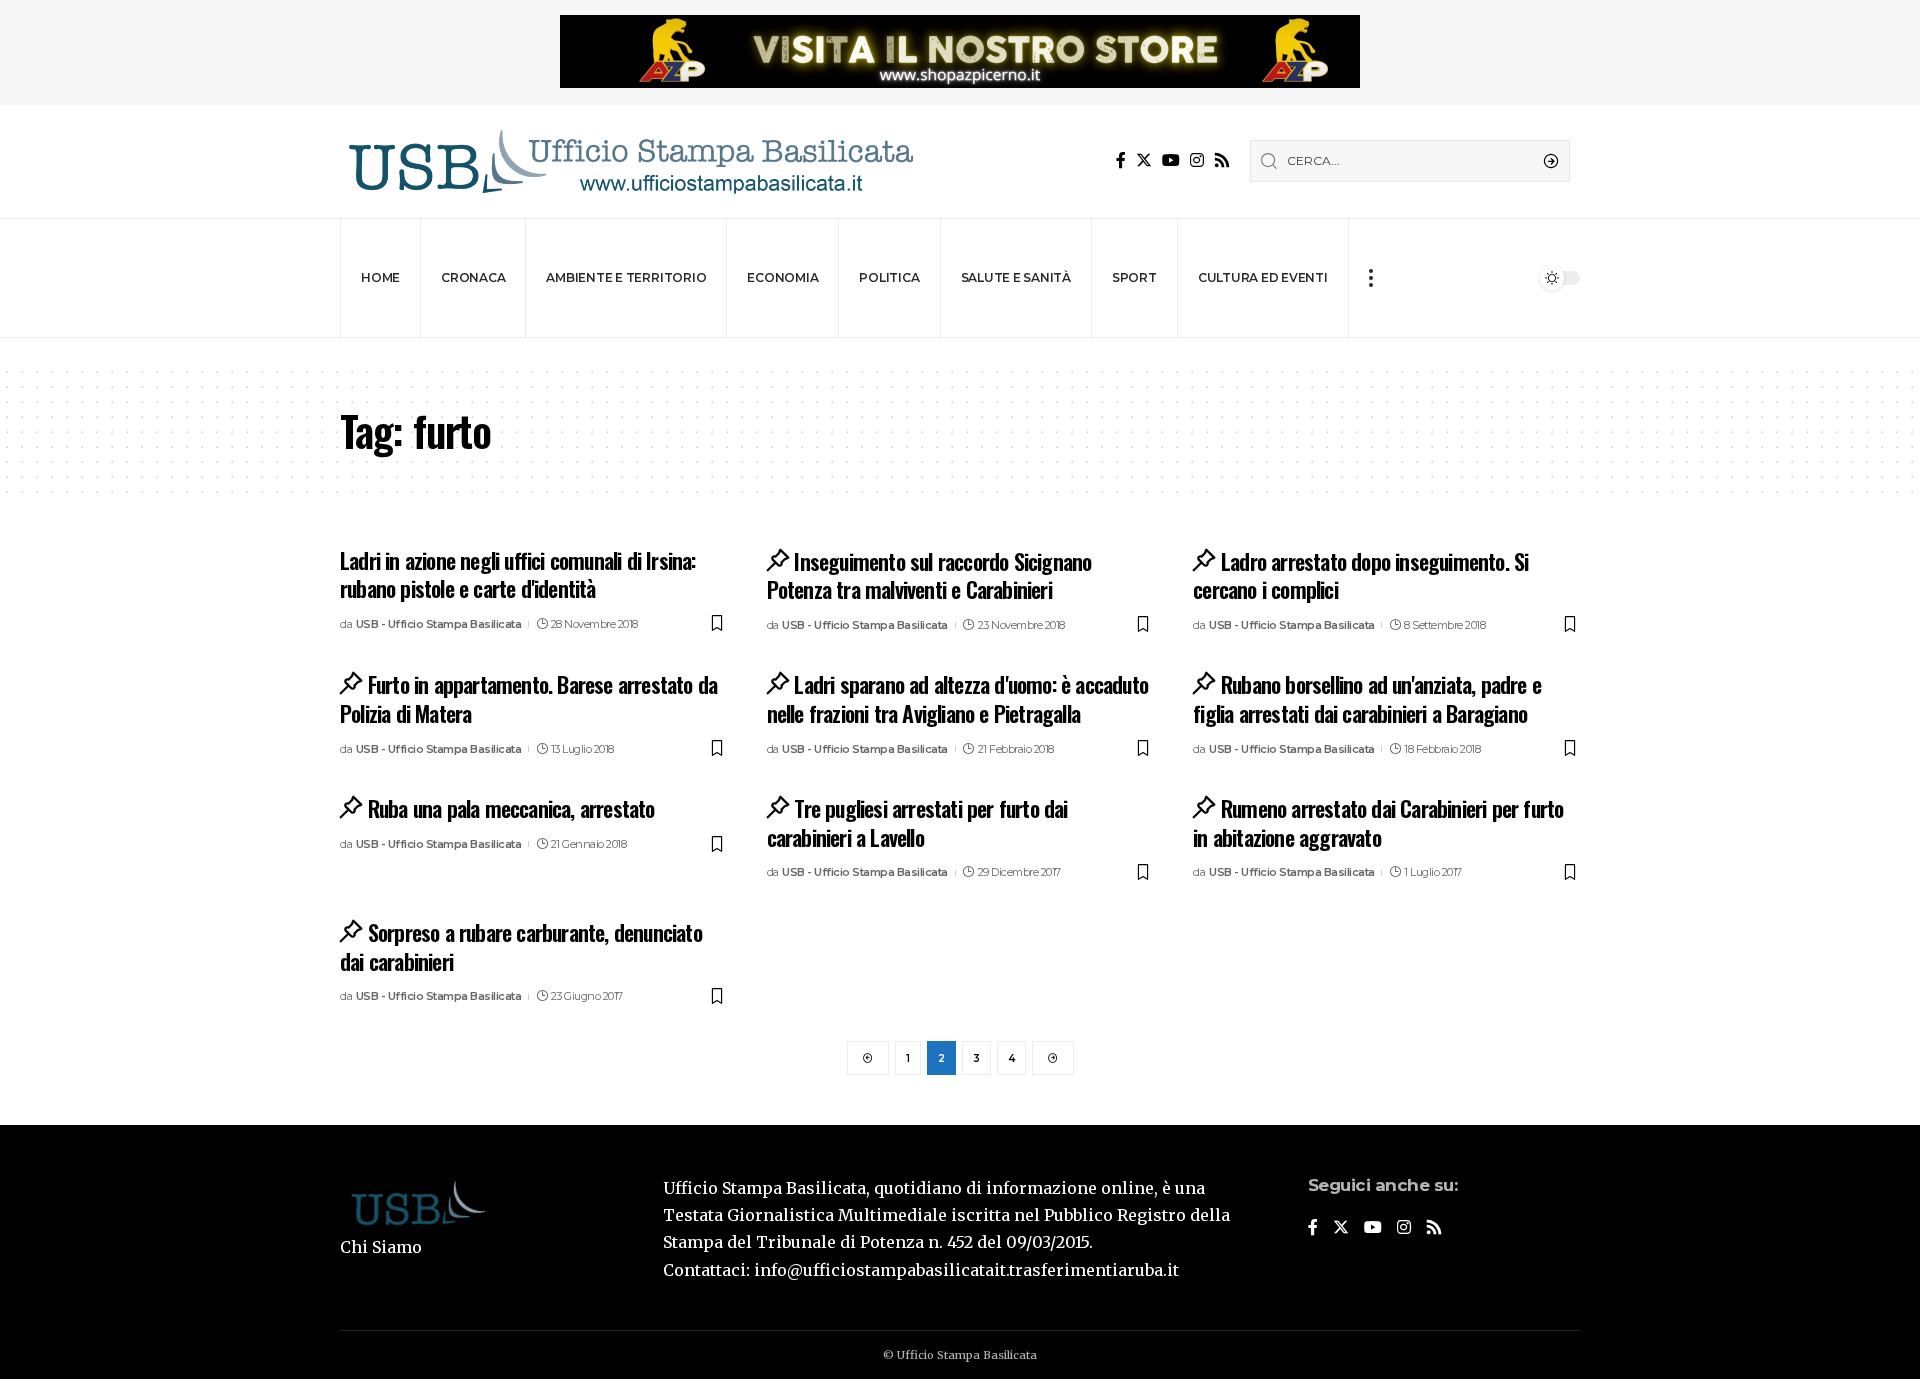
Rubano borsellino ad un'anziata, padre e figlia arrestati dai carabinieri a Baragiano (1367, 698)
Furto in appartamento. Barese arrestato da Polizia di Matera (528, 698)
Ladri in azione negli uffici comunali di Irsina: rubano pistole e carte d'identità (518, 574)
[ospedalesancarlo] (960, 351)
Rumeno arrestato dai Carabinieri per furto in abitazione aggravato (1378, 822)
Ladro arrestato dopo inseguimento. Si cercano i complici (1360, 575)
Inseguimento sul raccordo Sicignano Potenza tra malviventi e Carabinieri (929, 575)
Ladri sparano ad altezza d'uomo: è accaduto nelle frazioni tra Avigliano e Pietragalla (957, 698)
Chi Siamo (381, 1247)
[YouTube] (1171, 160)
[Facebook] (1121, 160)
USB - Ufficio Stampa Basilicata (439, 624)
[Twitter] (1144, 160)
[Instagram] (1197, 160)
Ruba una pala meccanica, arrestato (511, 808)
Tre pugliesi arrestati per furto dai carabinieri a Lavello (917, 822)
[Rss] (1222, 160)
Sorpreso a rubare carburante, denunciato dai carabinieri (521, 946)
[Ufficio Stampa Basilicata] (630, 161)
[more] (1370, 278)
